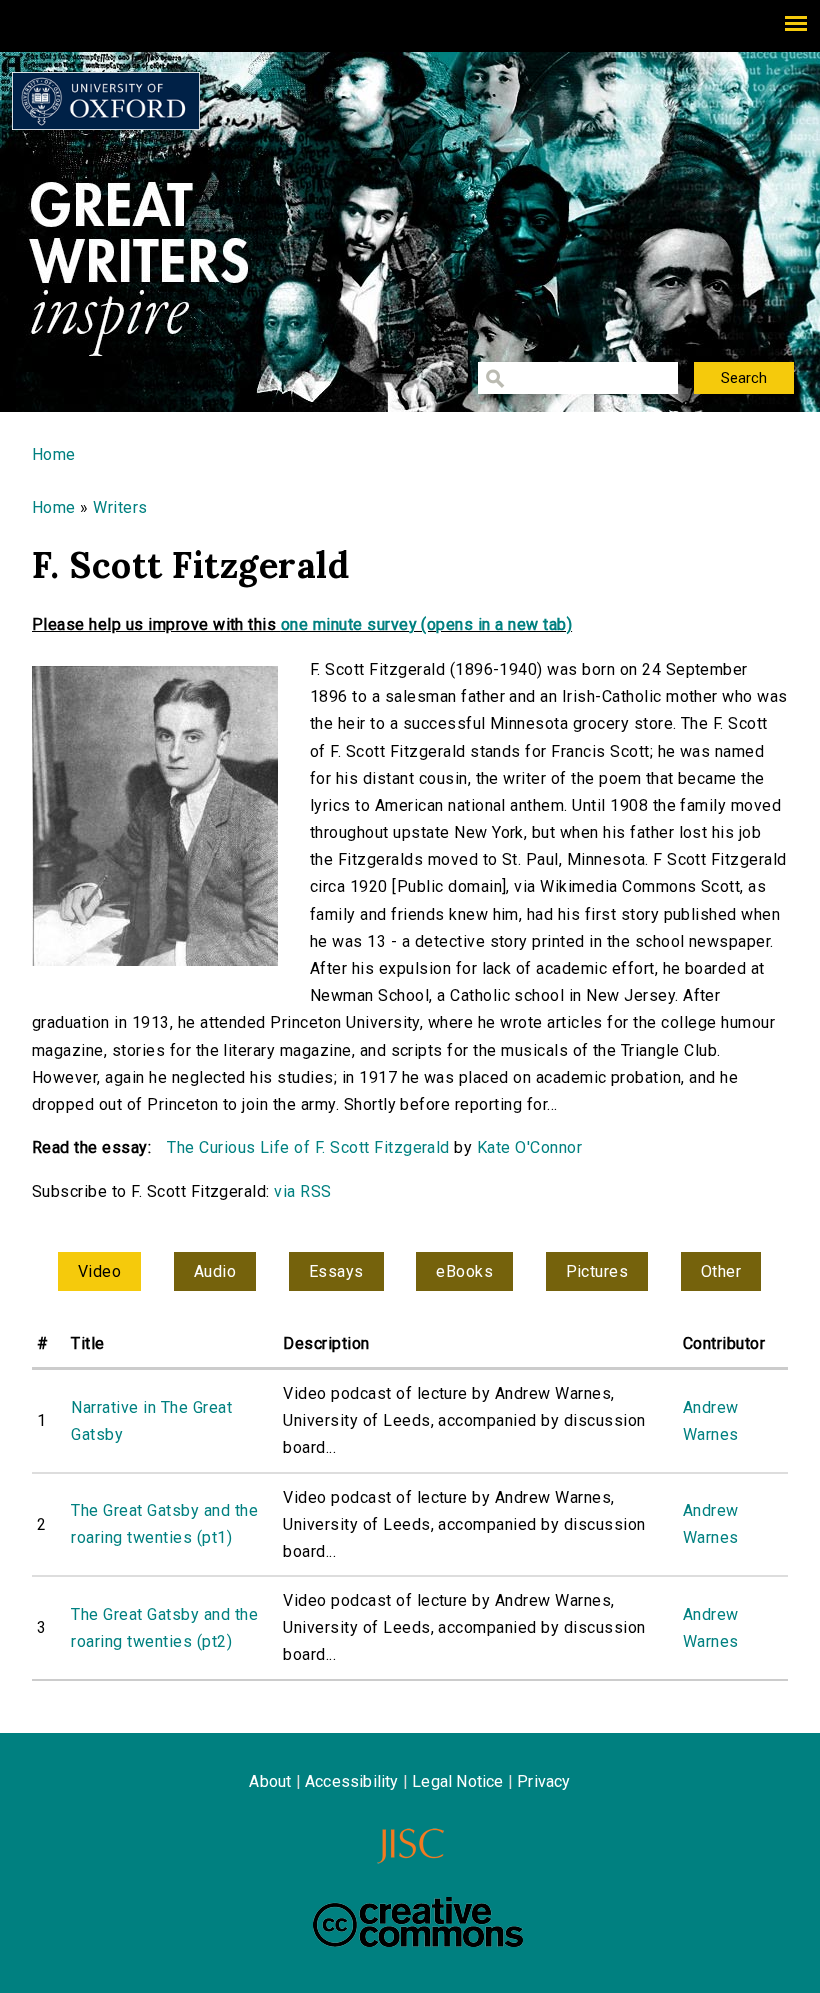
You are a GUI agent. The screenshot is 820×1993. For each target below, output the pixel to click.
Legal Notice (457, 1781)
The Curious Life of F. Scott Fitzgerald (308, 1147)
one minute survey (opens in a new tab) (426, 624)
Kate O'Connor (529, 1147)
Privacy (543, 1781)
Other (721, 1271)
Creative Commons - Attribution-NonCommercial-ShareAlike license (418, 1922)
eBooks (464, 1271)
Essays (336, 1271)
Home (54, 454)
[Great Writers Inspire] (106, 101)
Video (99, 1271)
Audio (215, 1271)
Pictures (597, 1271)
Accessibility (352, 1781)
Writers (120, 507)
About (270, 1781)
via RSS (302, 1191)
